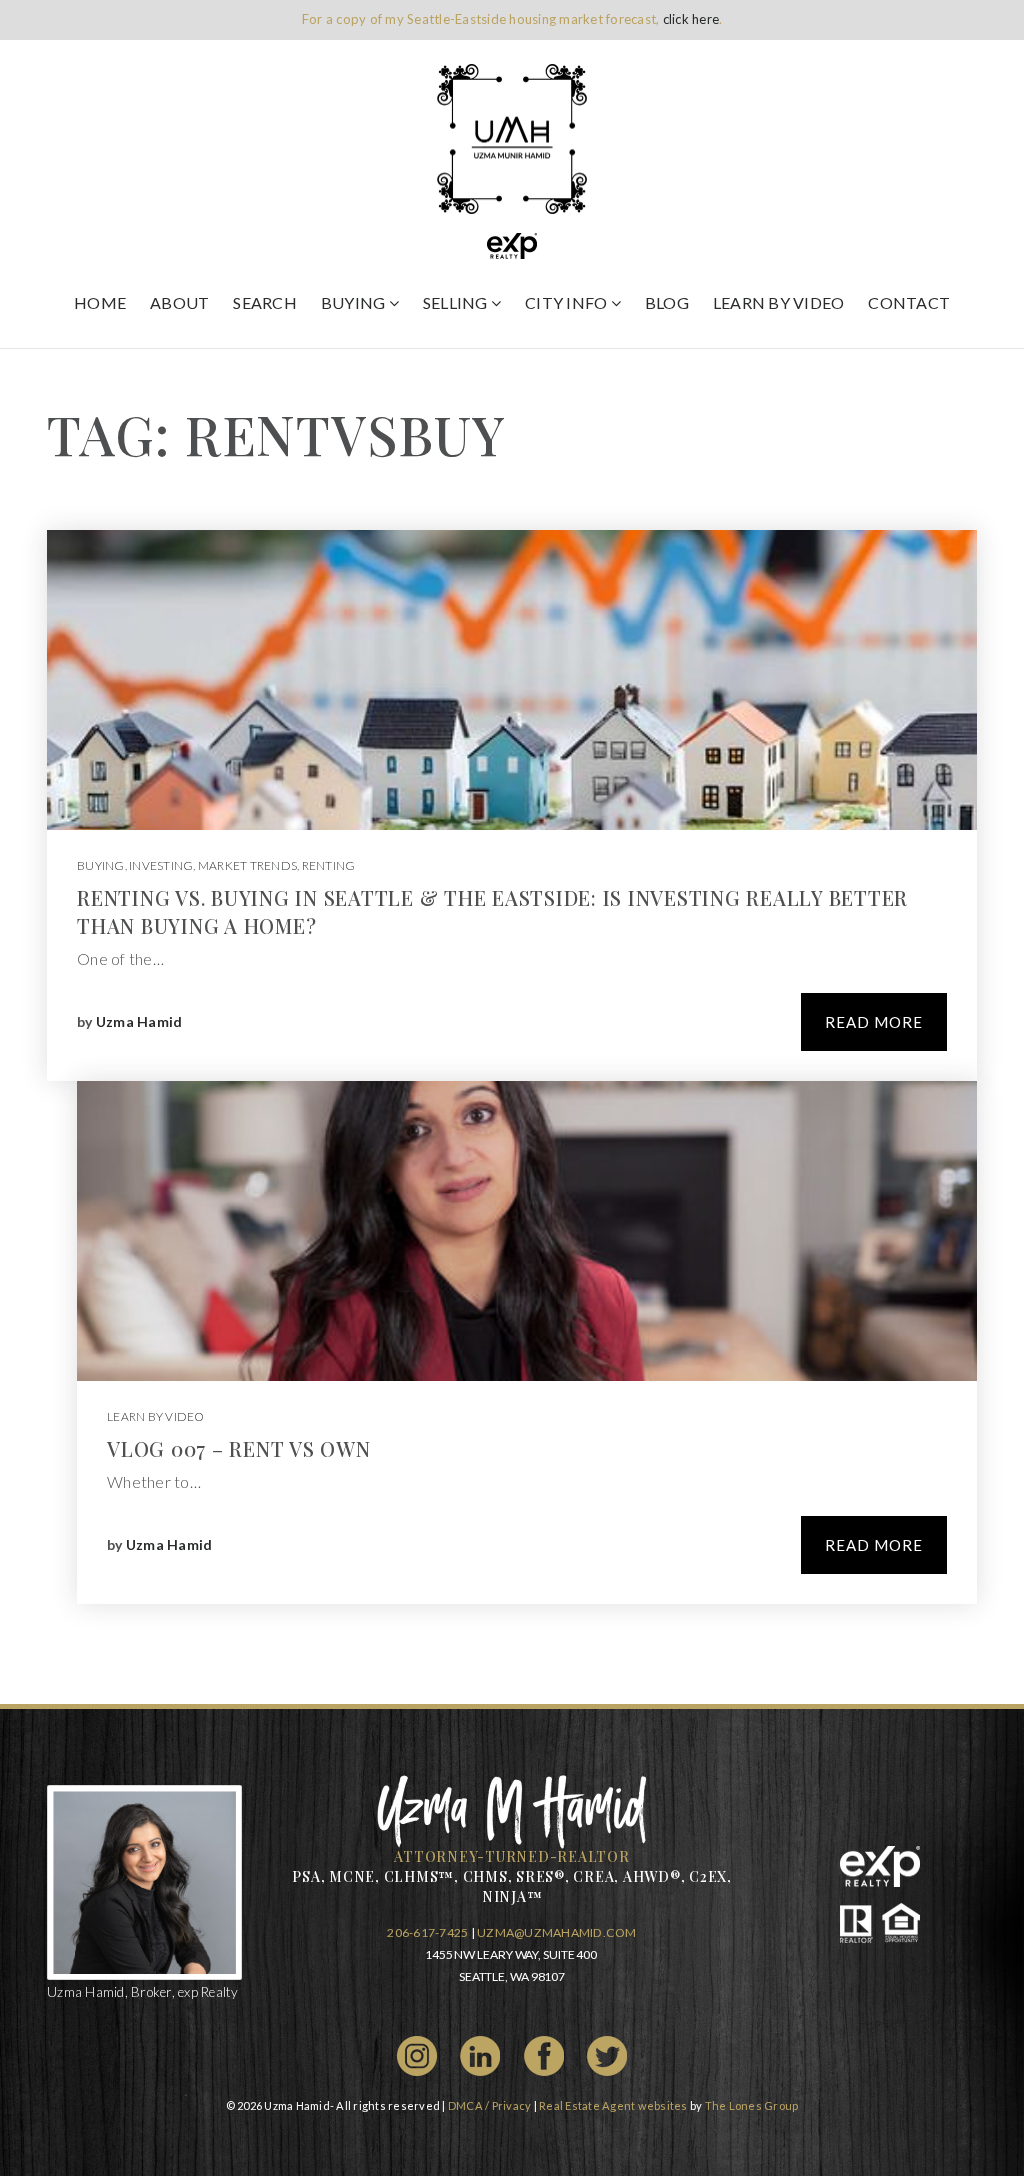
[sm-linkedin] (480, 2053)
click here (691, 19)
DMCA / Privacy (490, 2105)
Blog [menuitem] (667, 302)
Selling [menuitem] (457, 302)
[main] (512, 1026)
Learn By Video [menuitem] (779, 302)
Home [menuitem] (100, 302)
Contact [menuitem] (909, 302)
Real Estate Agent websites (613, 2105)
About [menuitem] (179, 302)
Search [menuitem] (265, 302)
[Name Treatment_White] (512, 1808)
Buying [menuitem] (355, 302)
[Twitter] (607, 2053)
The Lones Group (752, 2105)
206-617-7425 (427, 1932)
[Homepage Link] (512, 136)
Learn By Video (156, 1416)
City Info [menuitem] (568, 302)
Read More (874, 1022)
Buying (101, 865)
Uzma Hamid (139, 1021)
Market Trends (247, 865)
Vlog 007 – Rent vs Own (239, 1448)
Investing (161, 865)
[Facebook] (544, 2053)
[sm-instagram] (417, 2053)
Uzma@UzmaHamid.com (557, 1932)
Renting (329, 865)
